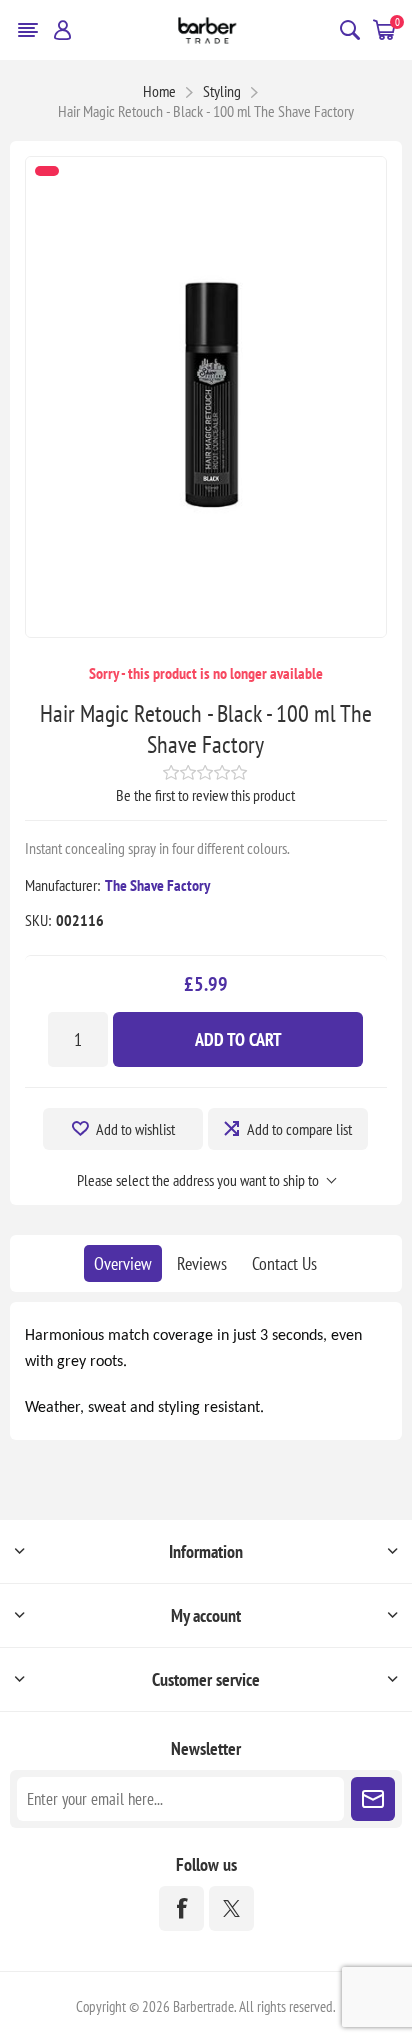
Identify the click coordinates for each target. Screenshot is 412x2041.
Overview (123, 1263)
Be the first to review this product (205, 795)
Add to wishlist (135, 1129)
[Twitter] (231, 1908)
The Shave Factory (157, 885)
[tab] (123, 1263)
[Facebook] (181, 1908)
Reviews (202, 1263)
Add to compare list (299, 1129)
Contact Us (284, 1263)
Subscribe (373, 1799)
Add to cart (238, 1039)
